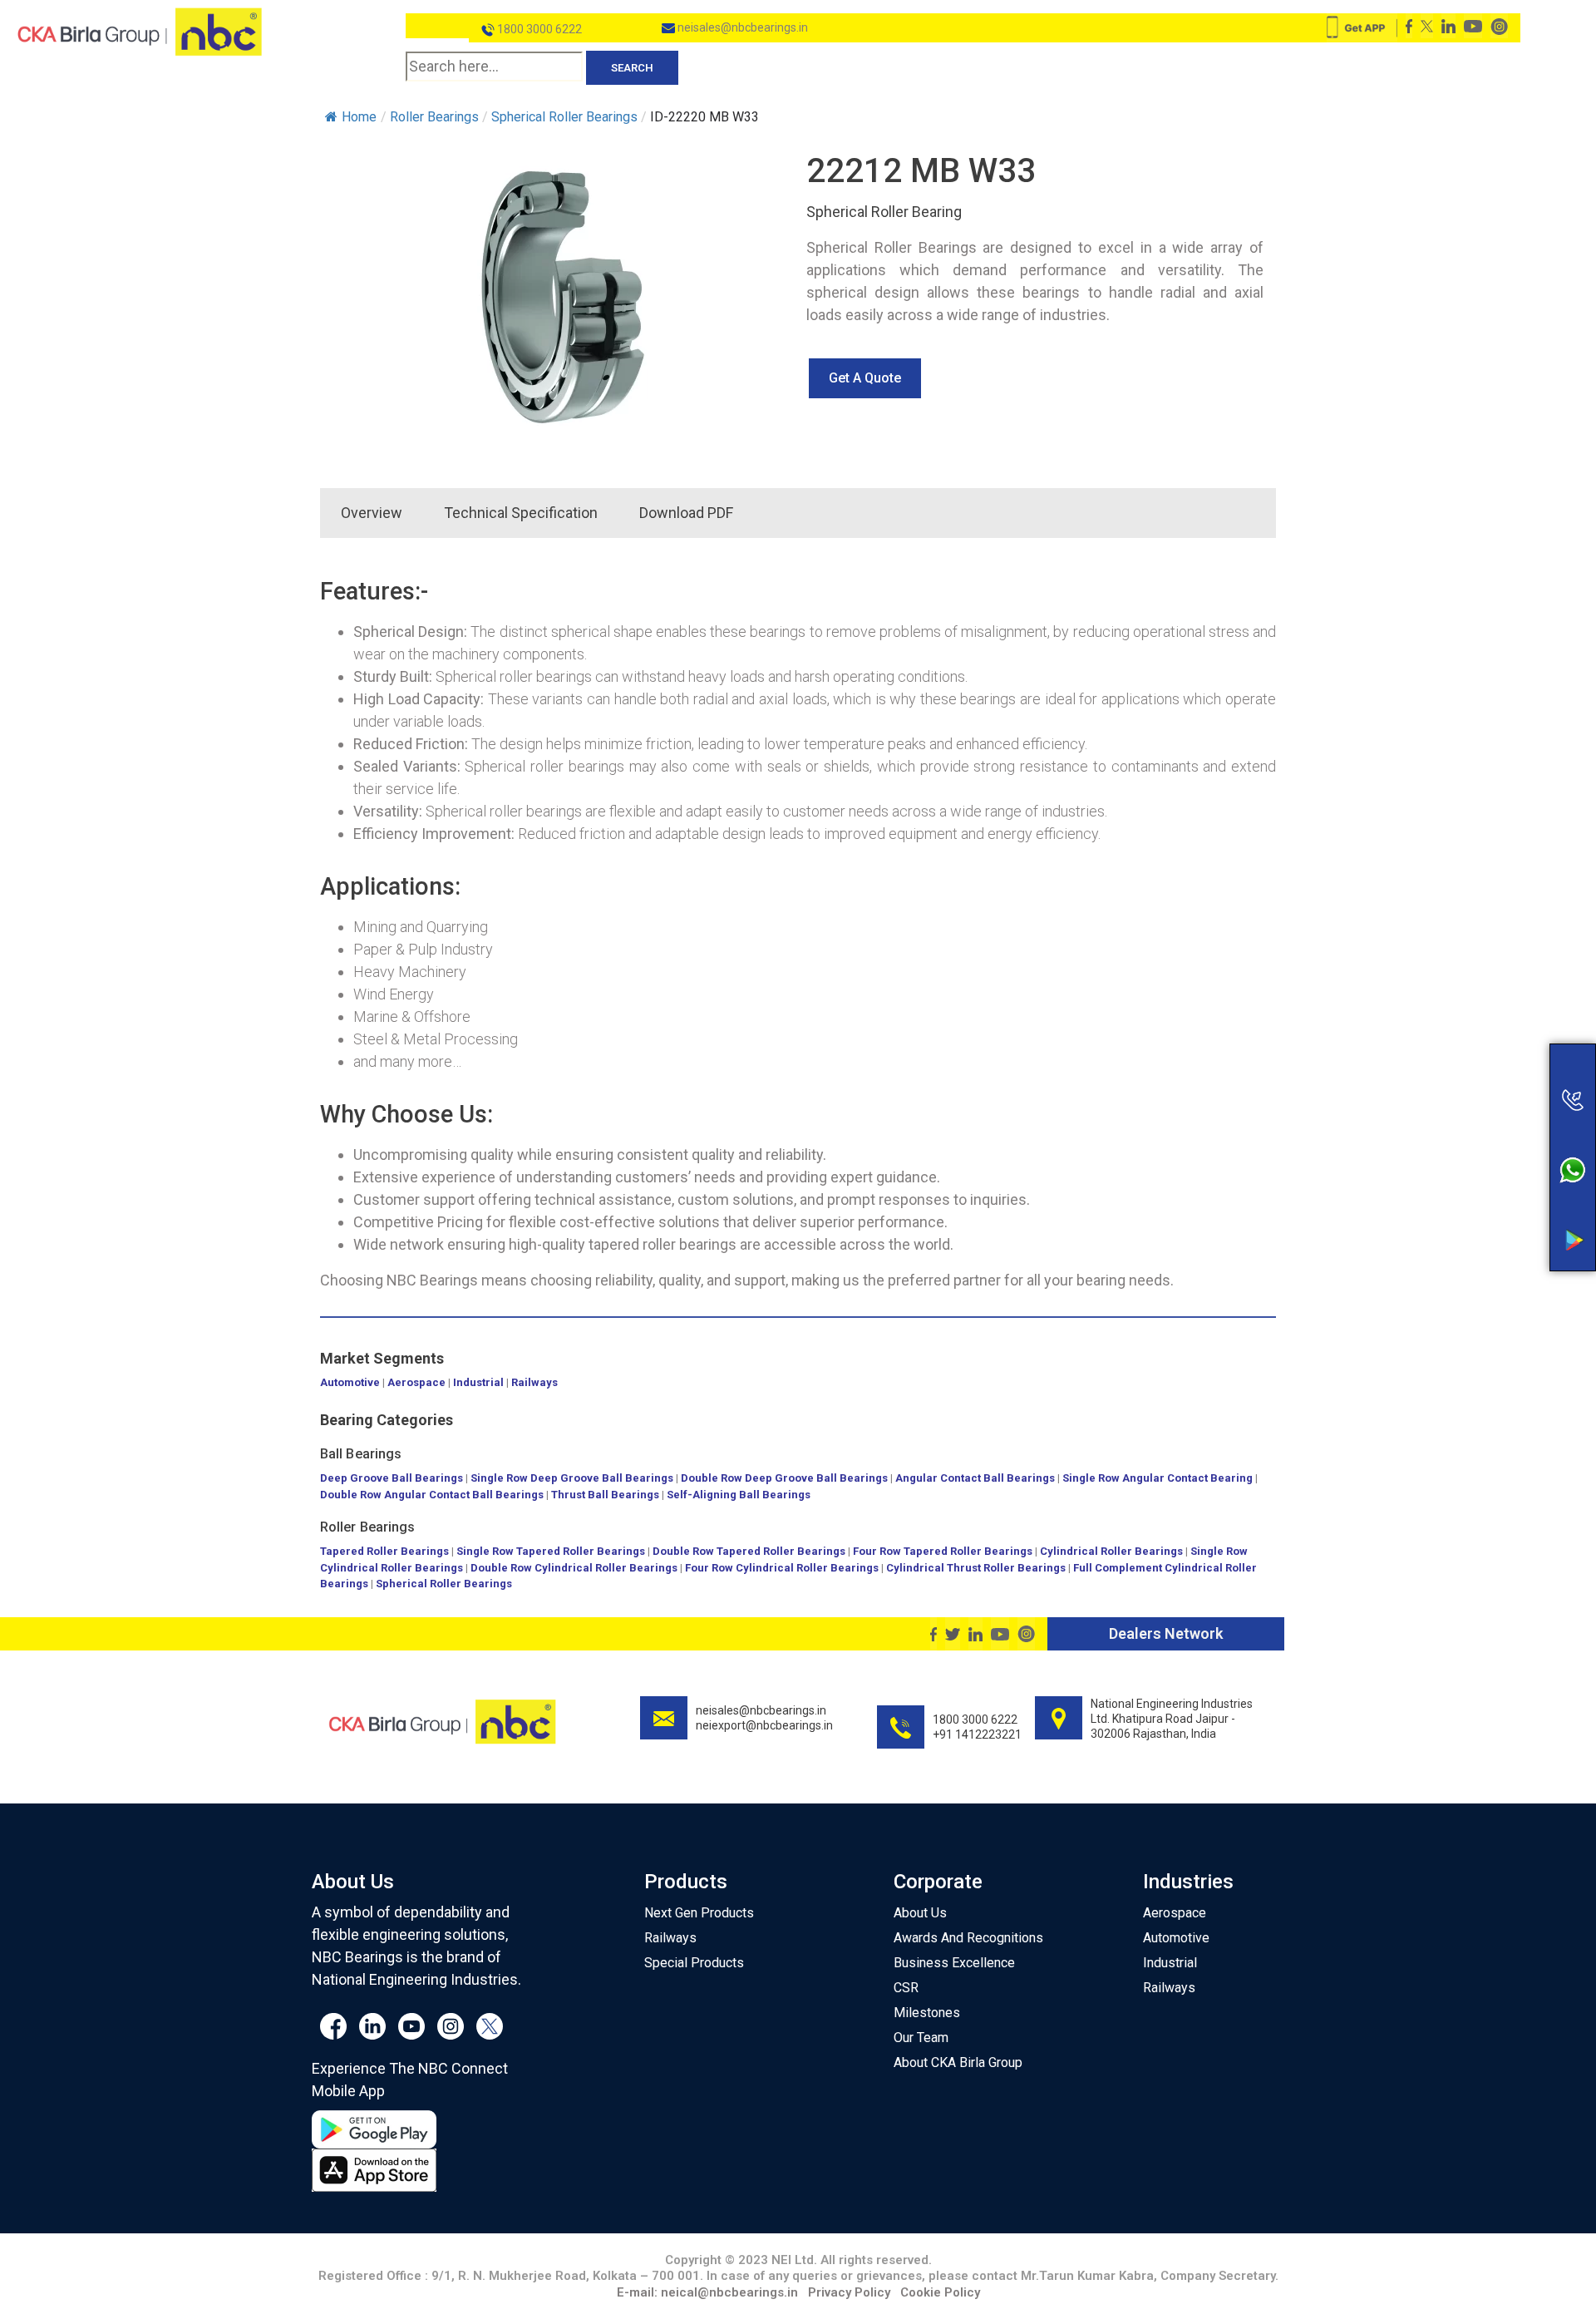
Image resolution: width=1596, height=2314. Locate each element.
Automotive (350, 1382)
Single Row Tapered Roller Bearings (551, 1551)
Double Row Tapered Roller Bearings (749, 1551)
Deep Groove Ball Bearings (392, 1478)
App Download (1507, 1184)
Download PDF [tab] (686, 513)
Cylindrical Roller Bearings (1111, 1551)
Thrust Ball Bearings (605, 1495)
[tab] (775, 513)
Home (359, 117)
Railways (534, 1382)
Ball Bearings (361, 1454)
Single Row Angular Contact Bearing (1158, 1478)
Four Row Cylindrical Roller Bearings (782, 1568)
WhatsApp (1507, 1150)
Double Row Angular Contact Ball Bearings (432, 1495)
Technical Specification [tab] (521, 513)
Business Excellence (954, 1963)
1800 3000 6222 (538, 29)
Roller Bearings (368, 1527)
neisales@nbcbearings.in (741, 27)
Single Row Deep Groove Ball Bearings (572, 1478)
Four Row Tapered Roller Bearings (943, 1551)
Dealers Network (1166, 1633)
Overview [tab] (372, 513)
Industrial (478, 1382)
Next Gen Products (699, 1913)
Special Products (694, 1963)
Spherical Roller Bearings (444, 1584)
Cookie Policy (940, 2292)
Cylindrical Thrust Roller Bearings (976, 1568)
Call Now (1507, 1040)
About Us (920, 1913)
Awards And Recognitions (968, 1938)
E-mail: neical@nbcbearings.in (707, 2292)
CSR (906, 1988)
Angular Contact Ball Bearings (975, 1478)
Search (632, 68)
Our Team (921, 2038)
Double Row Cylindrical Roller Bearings (574, 1568)
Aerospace (416, 1382)
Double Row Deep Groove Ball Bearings (784, 1478)
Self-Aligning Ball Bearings (739, 1495)
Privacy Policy (849, 2292)
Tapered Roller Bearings (384, 1551)
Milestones (927, 2013)
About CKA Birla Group (958, 2062)
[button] (865, 378)
